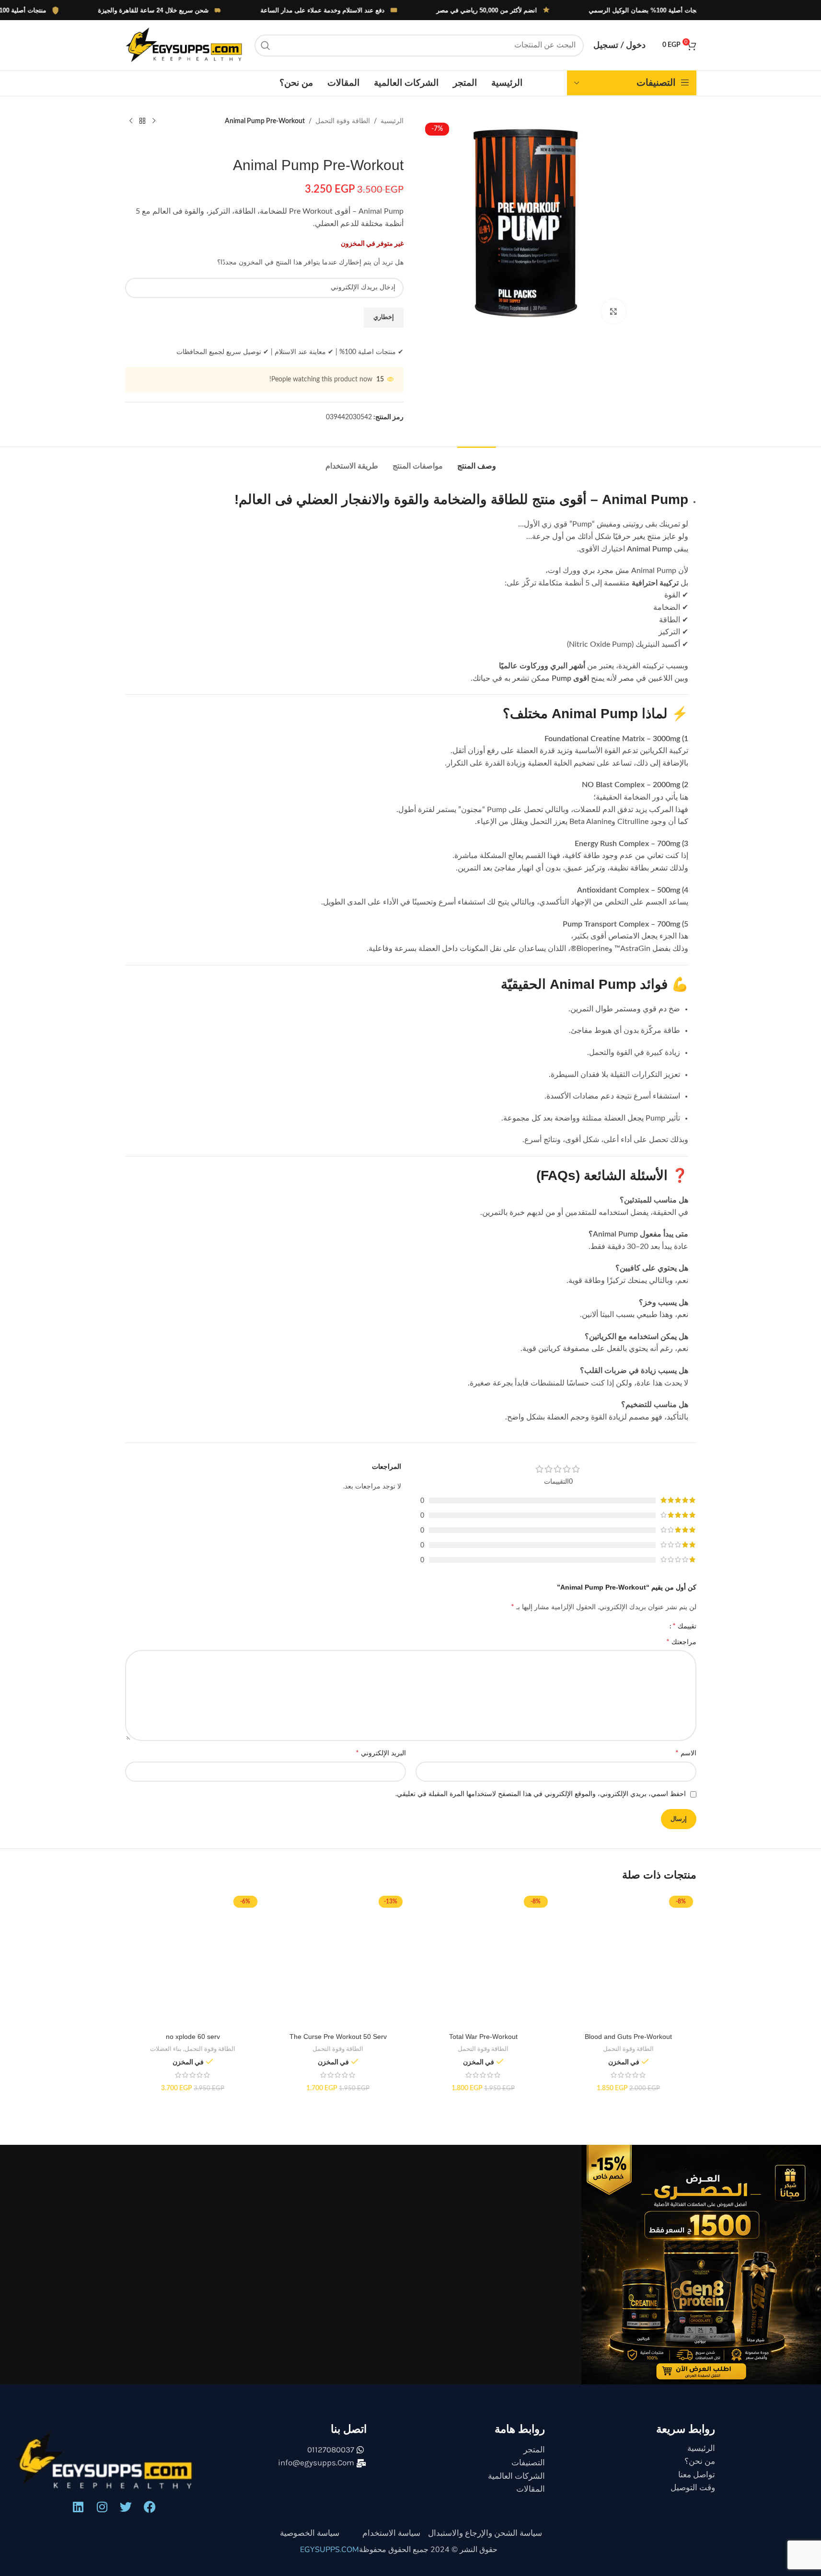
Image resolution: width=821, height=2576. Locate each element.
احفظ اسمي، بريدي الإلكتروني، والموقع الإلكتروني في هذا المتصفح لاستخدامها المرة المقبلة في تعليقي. (541, 1803)
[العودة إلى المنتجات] (142, 121)
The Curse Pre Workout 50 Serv (338, 2045)
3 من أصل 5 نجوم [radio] (530, 1626)
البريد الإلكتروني (381, 1762)
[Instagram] (102, 2515)
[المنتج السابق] (154, 121)
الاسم (686, 1762)
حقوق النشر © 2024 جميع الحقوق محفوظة (428, 2558)
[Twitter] (126, 2515)
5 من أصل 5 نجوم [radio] (424, 1626)
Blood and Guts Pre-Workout (628, 2045)
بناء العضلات (166, 2058)
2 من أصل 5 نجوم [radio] (584, 1626)
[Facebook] (150, 2515)
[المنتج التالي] (131, 121)
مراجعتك (681, 1650)
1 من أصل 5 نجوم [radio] (637, 1626)
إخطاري (384, 317)
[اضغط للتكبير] (613, 311)
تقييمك (684, 1630)
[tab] (477, 461)
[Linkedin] (78, 2515)
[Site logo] (185, 45)
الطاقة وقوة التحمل (343, 121)
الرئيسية (392, 121)
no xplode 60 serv (193, 2045)
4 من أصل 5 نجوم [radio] (477, 1626)
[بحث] (266, 46)
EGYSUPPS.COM (330, 2558)
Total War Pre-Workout (483, 2045)
